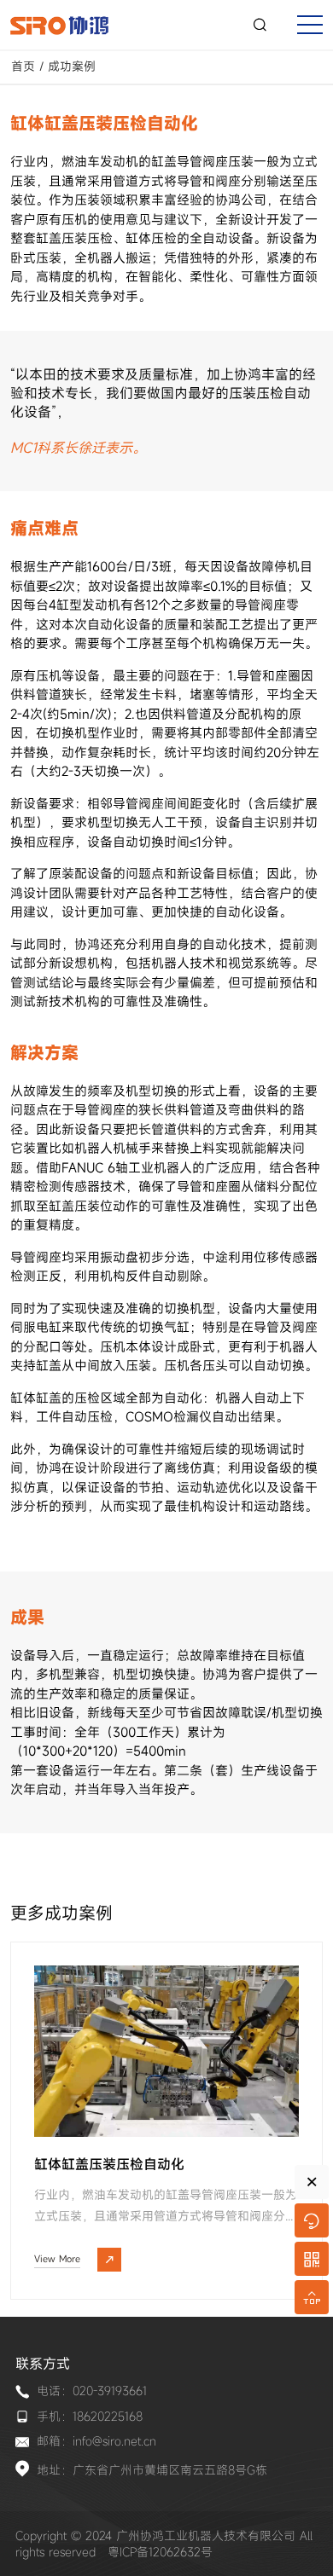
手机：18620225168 (90, 2416)
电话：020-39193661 (92, 2391)
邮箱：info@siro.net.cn (96, 2441)
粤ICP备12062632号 (160, 2552)
